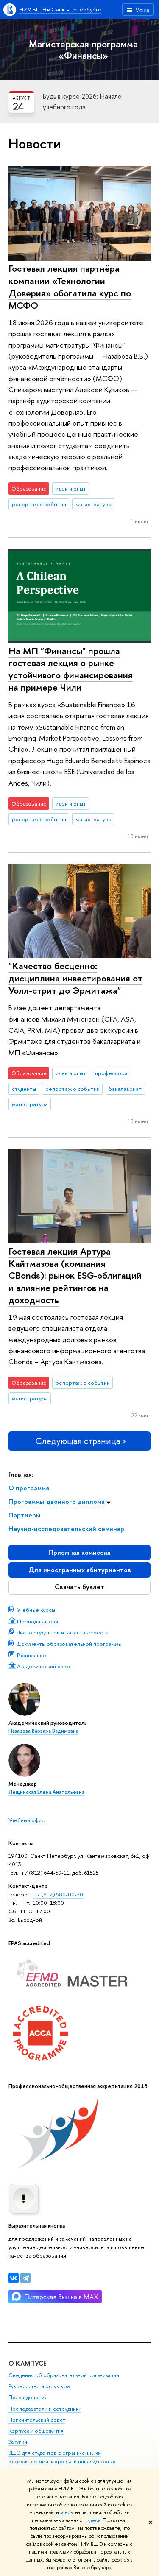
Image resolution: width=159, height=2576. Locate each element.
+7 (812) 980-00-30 (58, 1894)
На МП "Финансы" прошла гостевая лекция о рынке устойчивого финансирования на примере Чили (71, 669)
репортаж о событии (39, 504)
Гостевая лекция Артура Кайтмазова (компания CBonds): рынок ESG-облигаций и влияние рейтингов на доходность (75, 1275)
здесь (66, 2512)
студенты (24, 1089)
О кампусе (27, 2363)
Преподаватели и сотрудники (45, 2409)
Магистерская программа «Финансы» (83, 50)
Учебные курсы (36, 1610)
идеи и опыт (71, 488)
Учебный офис (26, 1820)
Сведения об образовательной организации (64, 2375)
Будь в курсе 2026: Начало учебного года (82, 102)
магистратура (93, 504)
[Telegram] (25, 2278)
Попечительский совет (37, 2420)
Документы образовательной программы (69, 1644)
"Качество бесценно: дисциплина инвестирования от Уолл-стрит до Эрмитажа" (75, 978)
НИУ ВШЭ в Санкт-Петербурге (60, 9)
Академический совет (45, 1666)
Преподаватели (38, 1621)
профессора (111, 1073)
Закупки (18, 2442)
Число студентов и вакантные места (63, 1632)
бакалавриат (125, 1089)
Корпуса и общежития (36, 2431)
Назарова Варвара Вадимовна (43, 1731)
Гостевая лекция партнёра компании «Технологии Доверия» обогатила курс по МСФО (70, 287)
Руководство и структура (39, 2386)
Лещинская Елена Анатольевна (46, 1792)
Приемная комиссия (79, 1552)
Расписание (32, 1655)
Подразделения (28, 2397)
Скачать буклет (79, 1587)
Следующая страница (78, 1441)
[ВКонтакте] (14, 2278)
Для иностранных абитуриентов (80, 1570)
